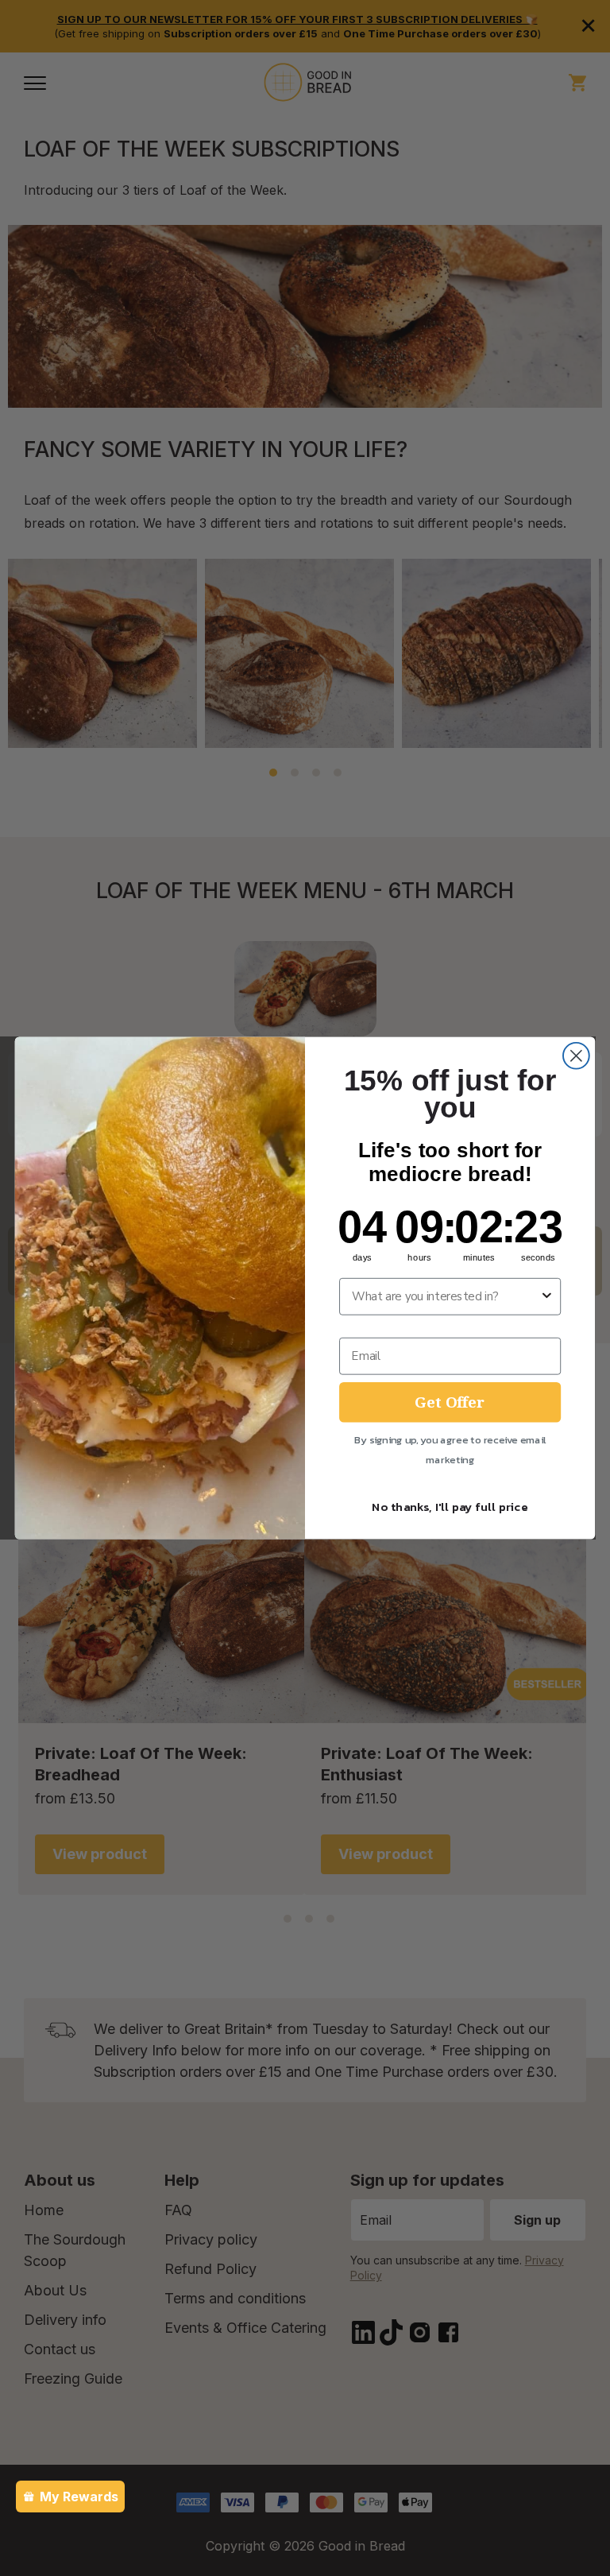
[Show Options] (547, 1297)
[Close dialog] (576, 1056)
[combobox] (446, 1297)
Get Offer (450, 1402)
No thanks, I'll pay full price (450, 1506)
